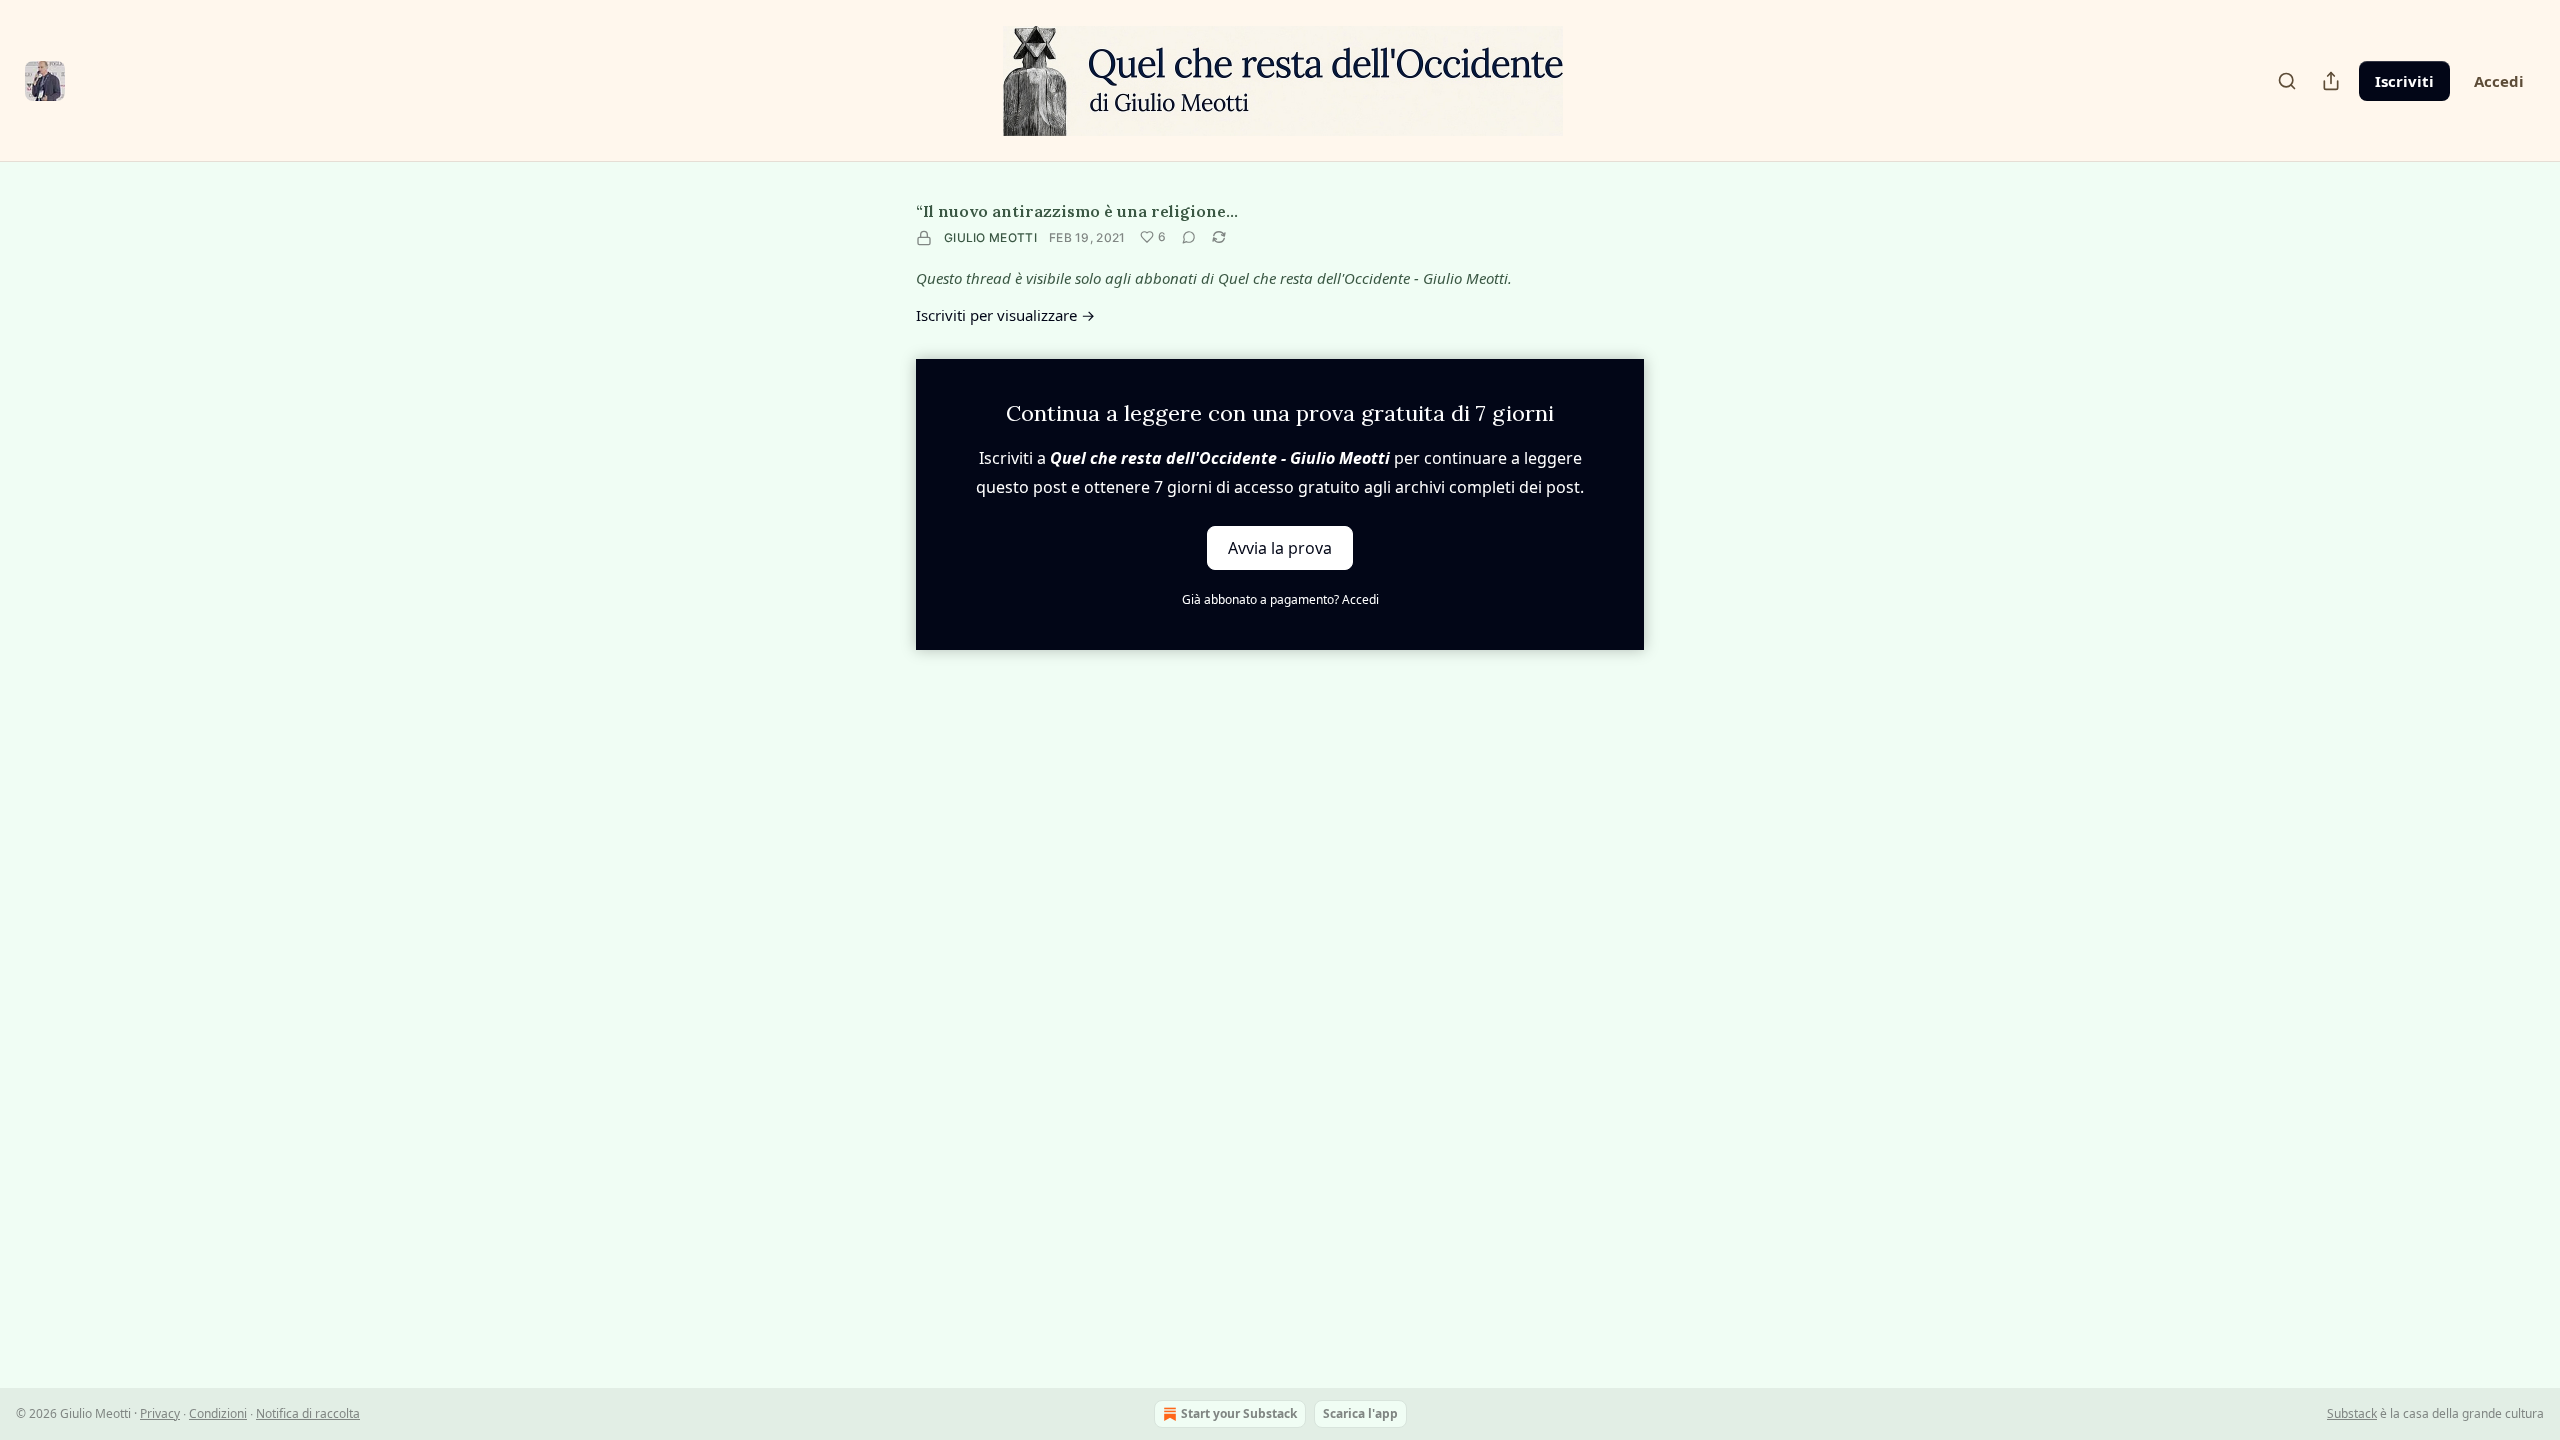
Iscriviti (2404, 81)
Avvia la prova (1280, 548)
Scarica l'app (1360, 1413)
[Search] (2287, 81)
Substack (2352, 1413)
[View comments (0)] (1189, 237)
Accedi (2499, 81)
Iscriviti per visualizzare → (1005, 315)
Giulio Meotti (990, 237)
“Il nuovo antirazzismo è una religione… (1077, 211)
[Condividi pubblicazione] (2331, 81)
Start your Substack (1239, 1413)
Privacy (160, 1413)
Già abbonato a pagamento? (1280, 599)
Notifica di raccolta (308, 1413)
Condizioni (218, 1413)
